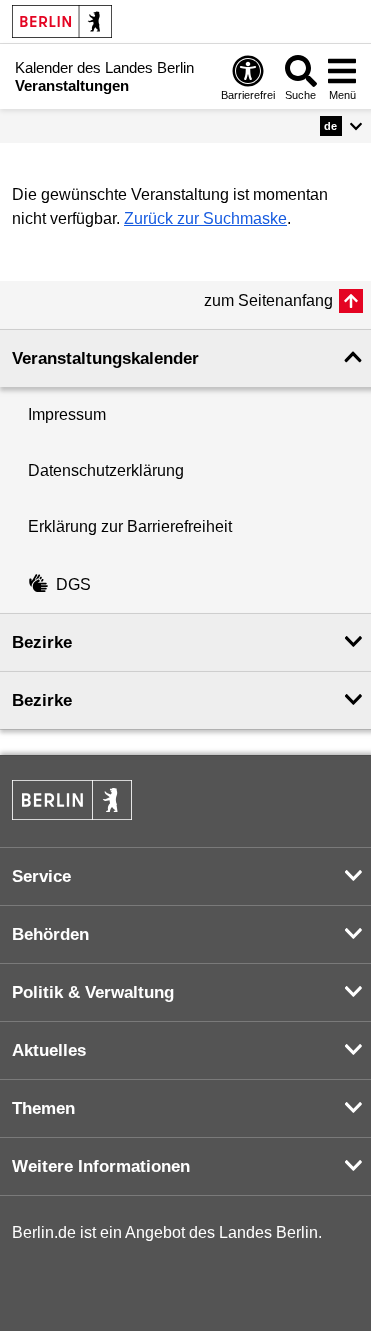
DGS (73, 584)
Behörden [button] (50, 934)
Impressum (67, 414)
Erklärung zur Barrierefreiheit (130, 526)
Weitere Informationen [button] (101, 1166)
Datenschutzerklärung (106, 470)
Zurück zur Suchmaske (205, 218)
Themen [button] (43, 1108)
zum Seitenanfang (268, 300)
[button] (341, 126)
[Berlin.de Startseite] (62, 21)
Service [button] (41, 876)
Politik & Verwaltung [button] (93, 992)
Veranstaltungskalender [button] (105, 358)
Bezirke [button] (42, 642)
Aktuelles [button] (49, 1050)
